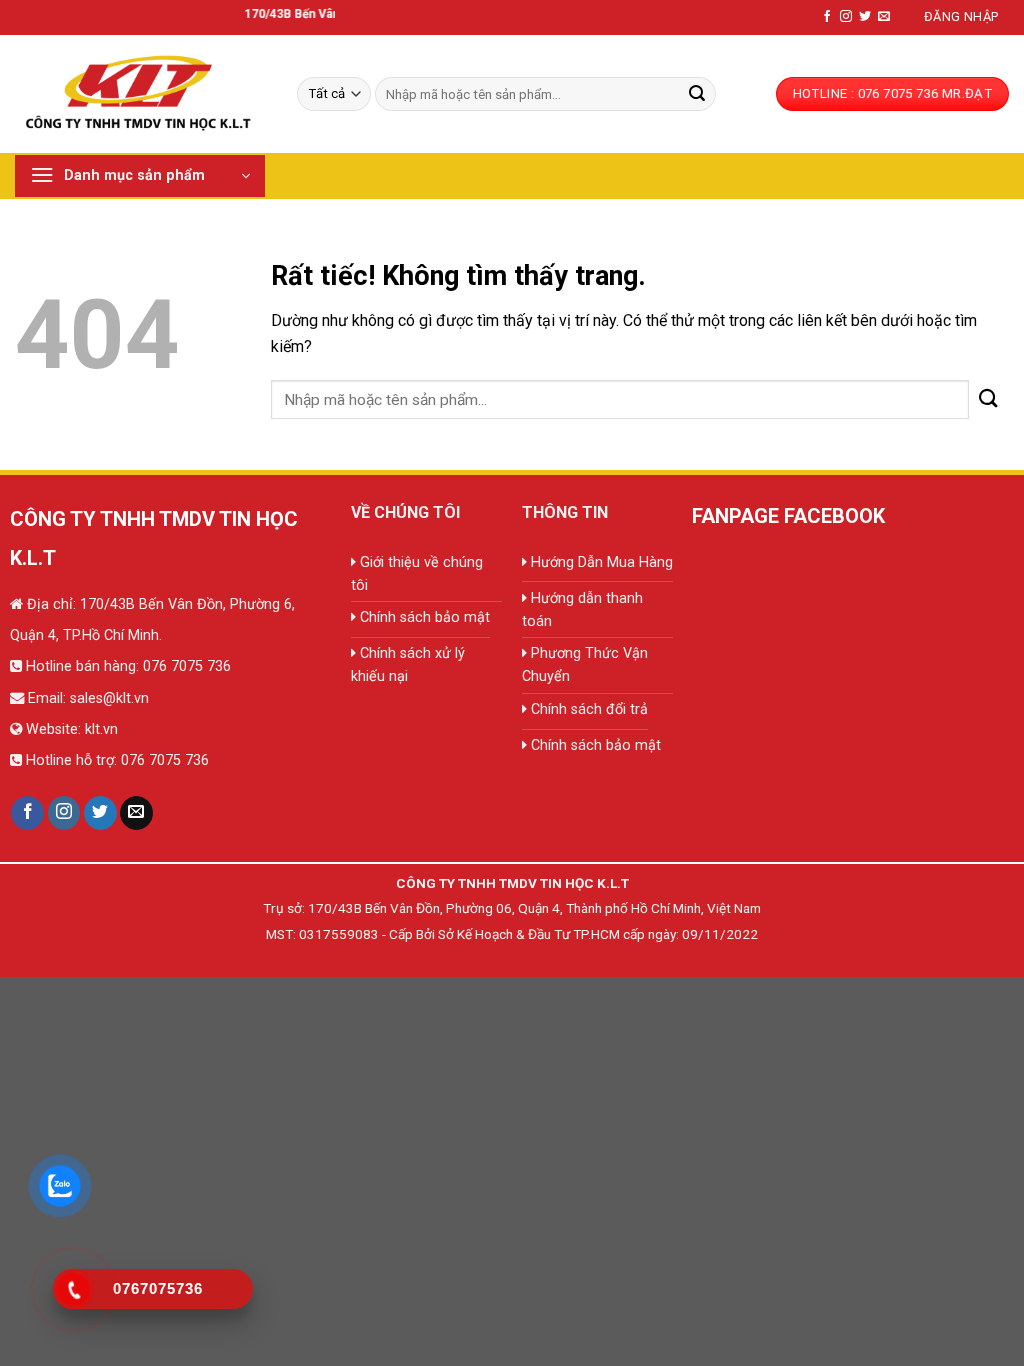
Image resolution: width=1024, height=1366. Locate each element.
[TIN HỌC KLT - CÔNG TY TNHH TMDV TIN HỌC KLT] (141, 93)
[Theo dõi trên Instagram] (846, 17)
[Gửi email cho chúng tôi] (884, 17)
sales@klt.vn (109, 698)
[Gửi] (697, 94)
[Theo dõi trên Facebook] (827, 17)
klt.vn (101, 729)
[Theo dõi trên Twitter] (865, 17)
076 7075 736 (185, 666)
